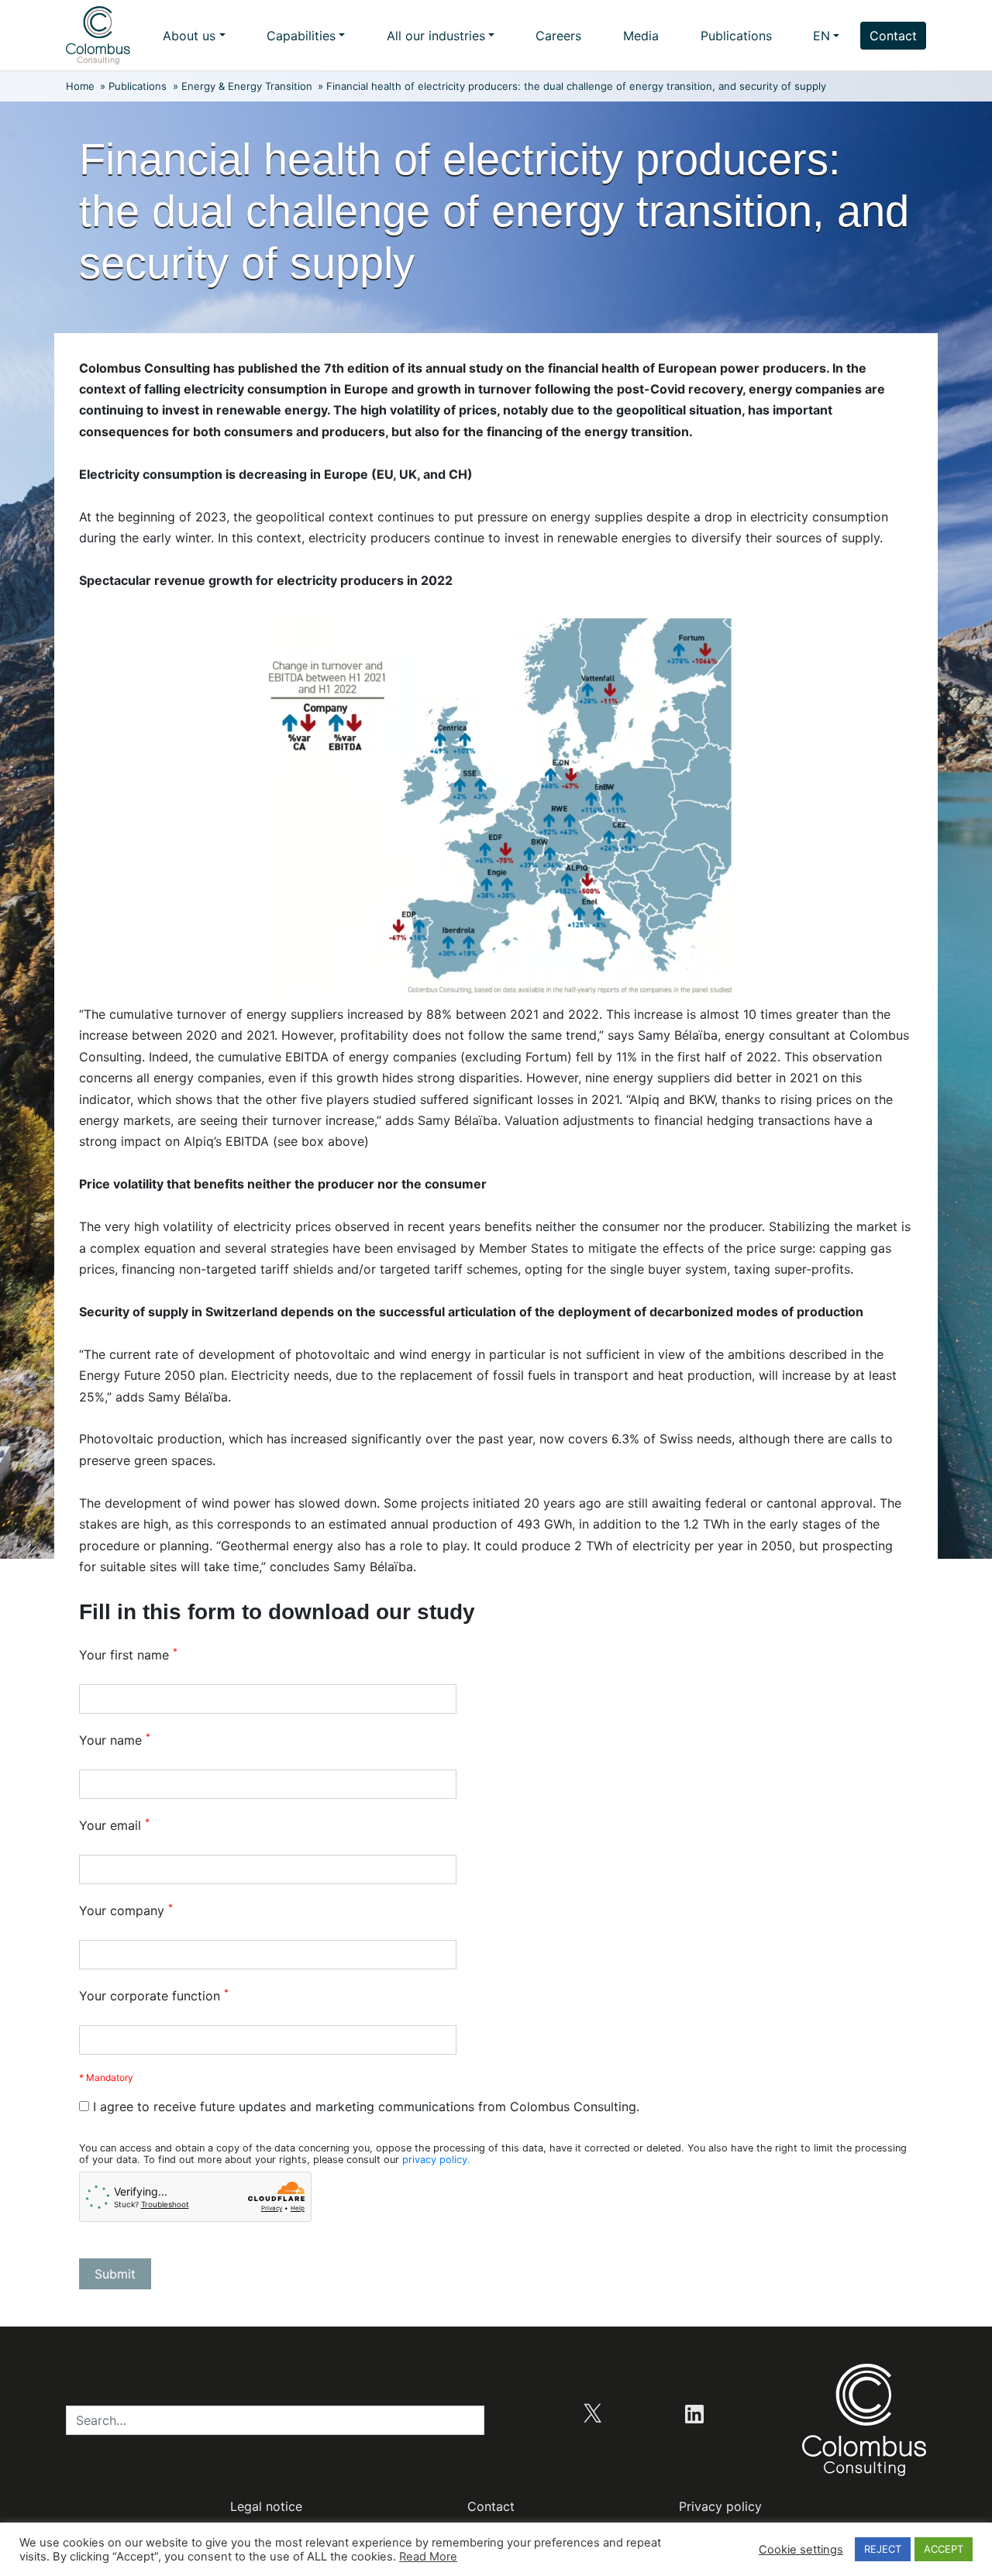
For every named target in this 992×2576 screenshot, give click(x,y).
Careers (558, 36)
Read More (428, 2557)
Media (641, 36)
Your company (126, 1911)
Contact (893, 36)
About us (189, 36)
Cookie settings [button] (801, 2550)
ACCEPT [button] (944, 2549)
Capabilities (301, 36)
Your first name (128, 1655)
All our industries (436, 36)
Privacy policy (720, 2506)
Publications (736, 36)
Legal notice (266, 2506)
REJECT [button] (883, 2549)
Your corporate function (154, 1996)
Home (80, 86)
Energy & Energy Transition (247, 86)
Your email (114, 1825)
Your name (115, 1740)
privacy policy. (436, 2160)
